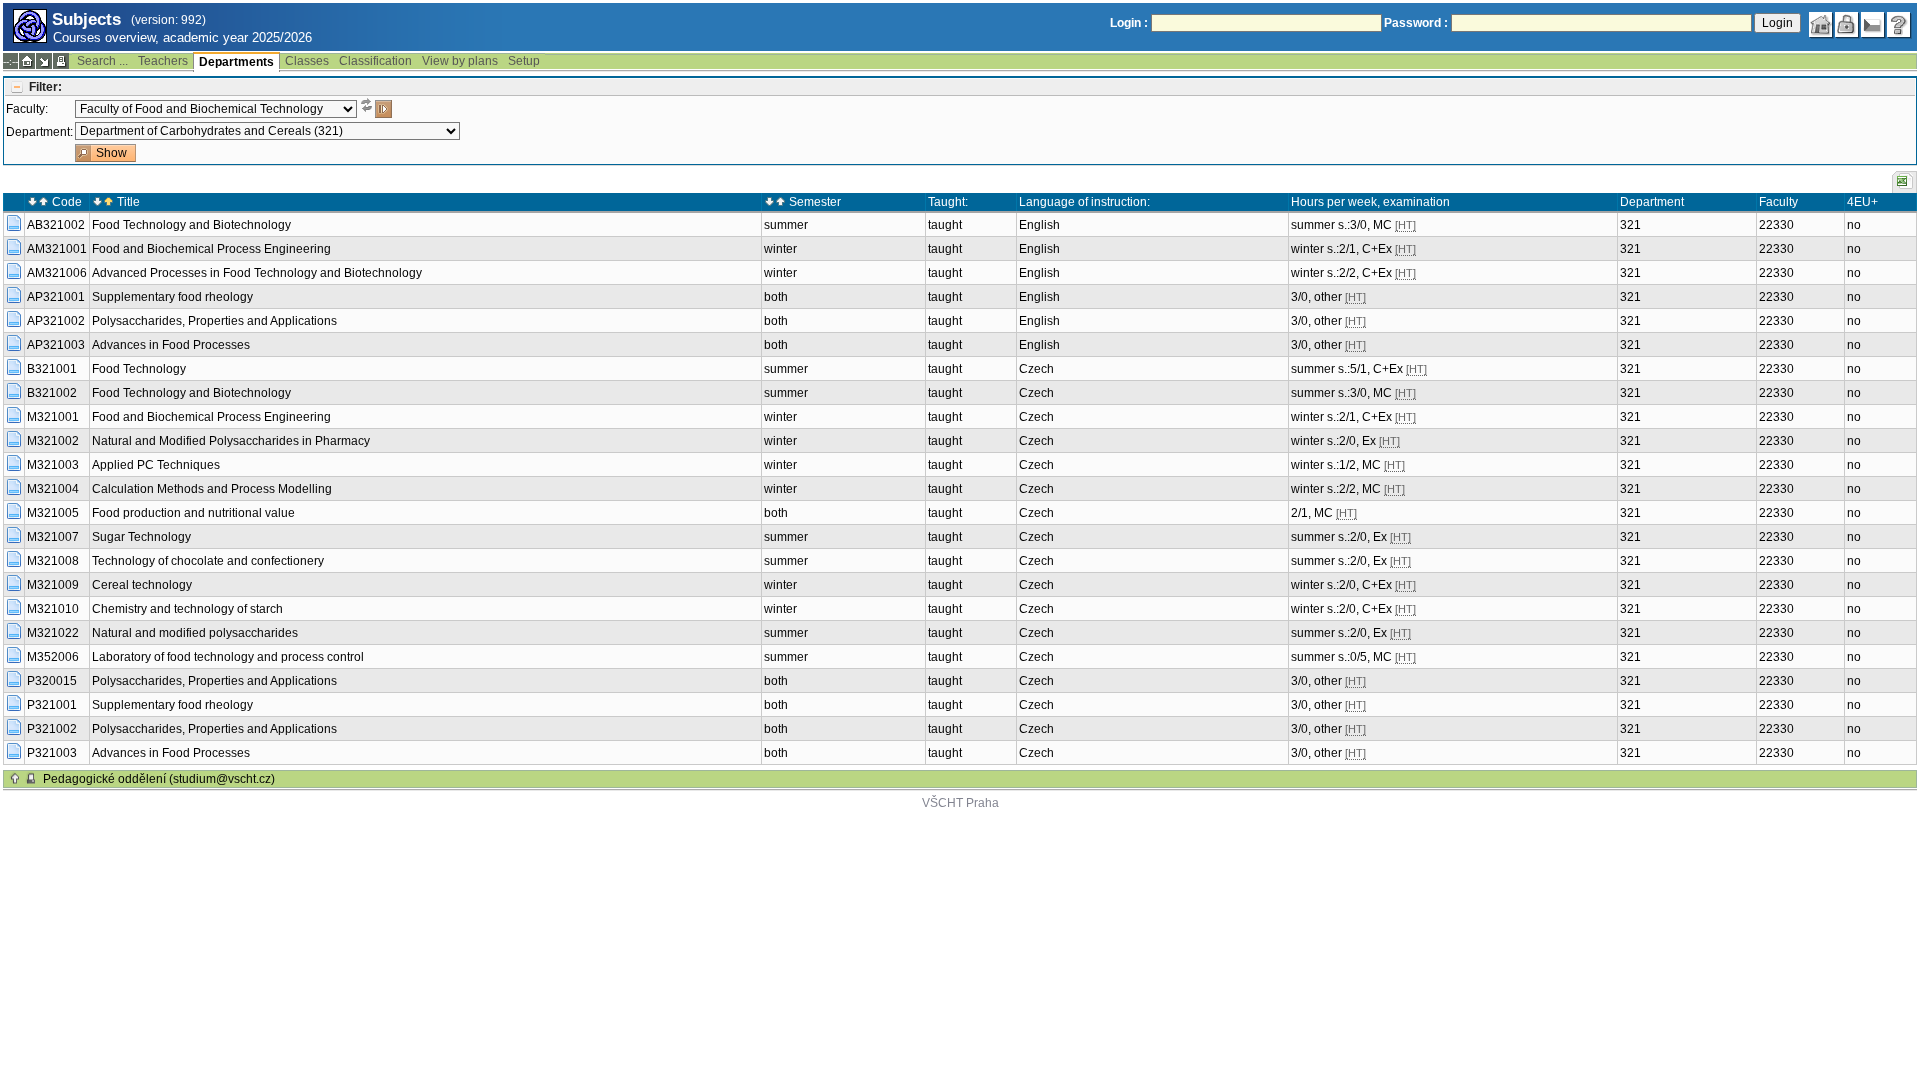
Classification (375, 61)
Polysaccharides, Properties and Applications (214, 321)
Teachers (163, 61)
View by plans (460, 61)
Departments (236, 62)
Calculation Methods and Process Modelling (212, 489)
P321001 (52, 705)
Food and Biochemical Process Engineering (211, 249)
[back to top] (15, 779)
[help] (1899, 25)
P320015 (52, 681)
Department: (39, 132)
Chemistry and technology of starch (187, 609)
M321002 (53, 441)
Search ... (102, 61)
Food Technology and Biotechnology (191, 225)
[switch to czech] (1873, 25)
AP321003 (56, 345)
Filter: (45, 87)
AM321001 (57, 249)
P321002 (52, 729)
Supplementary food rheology (172, 297)
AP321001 (56, 297)
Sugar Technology (141, 537)
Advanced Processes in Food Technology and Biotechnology (257, 273)
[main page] (1821, 25)
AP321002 (56, 321)
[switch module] (44, 61)
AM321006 (57, 273)
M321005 (53, 513)
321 (1630, 225)
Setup (524, 61)
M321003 (53, 465)
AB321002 (56, 225)
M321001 (53, 417)
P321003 (52, 753)
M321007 (53, 537)
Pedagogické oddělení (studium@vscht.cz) (159, 779)
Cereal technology (142, 585)
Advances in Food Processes (171, 345)
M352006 (53, 657)
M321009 (53, 585)
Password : (1416, 23)
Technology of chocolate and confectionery (208, 561)
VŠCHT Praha (960, 803)
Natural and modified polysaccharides (195, 633)
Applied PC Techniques (156, 465)
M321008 (53, 561)
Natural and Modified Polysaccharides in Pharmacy (231, 441)
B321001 (52, 369)
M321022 (53, 633)
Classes (307, 61)
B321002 (52, 393)
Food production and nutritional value (193, 513)
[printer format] (61, 61)
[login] (1847, 25)
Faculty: (27, 109)
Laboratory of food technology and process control (228, 657)
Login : (1129, 23)
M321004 (53, 489)
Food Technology (139, 369)
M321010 (53, 609)
